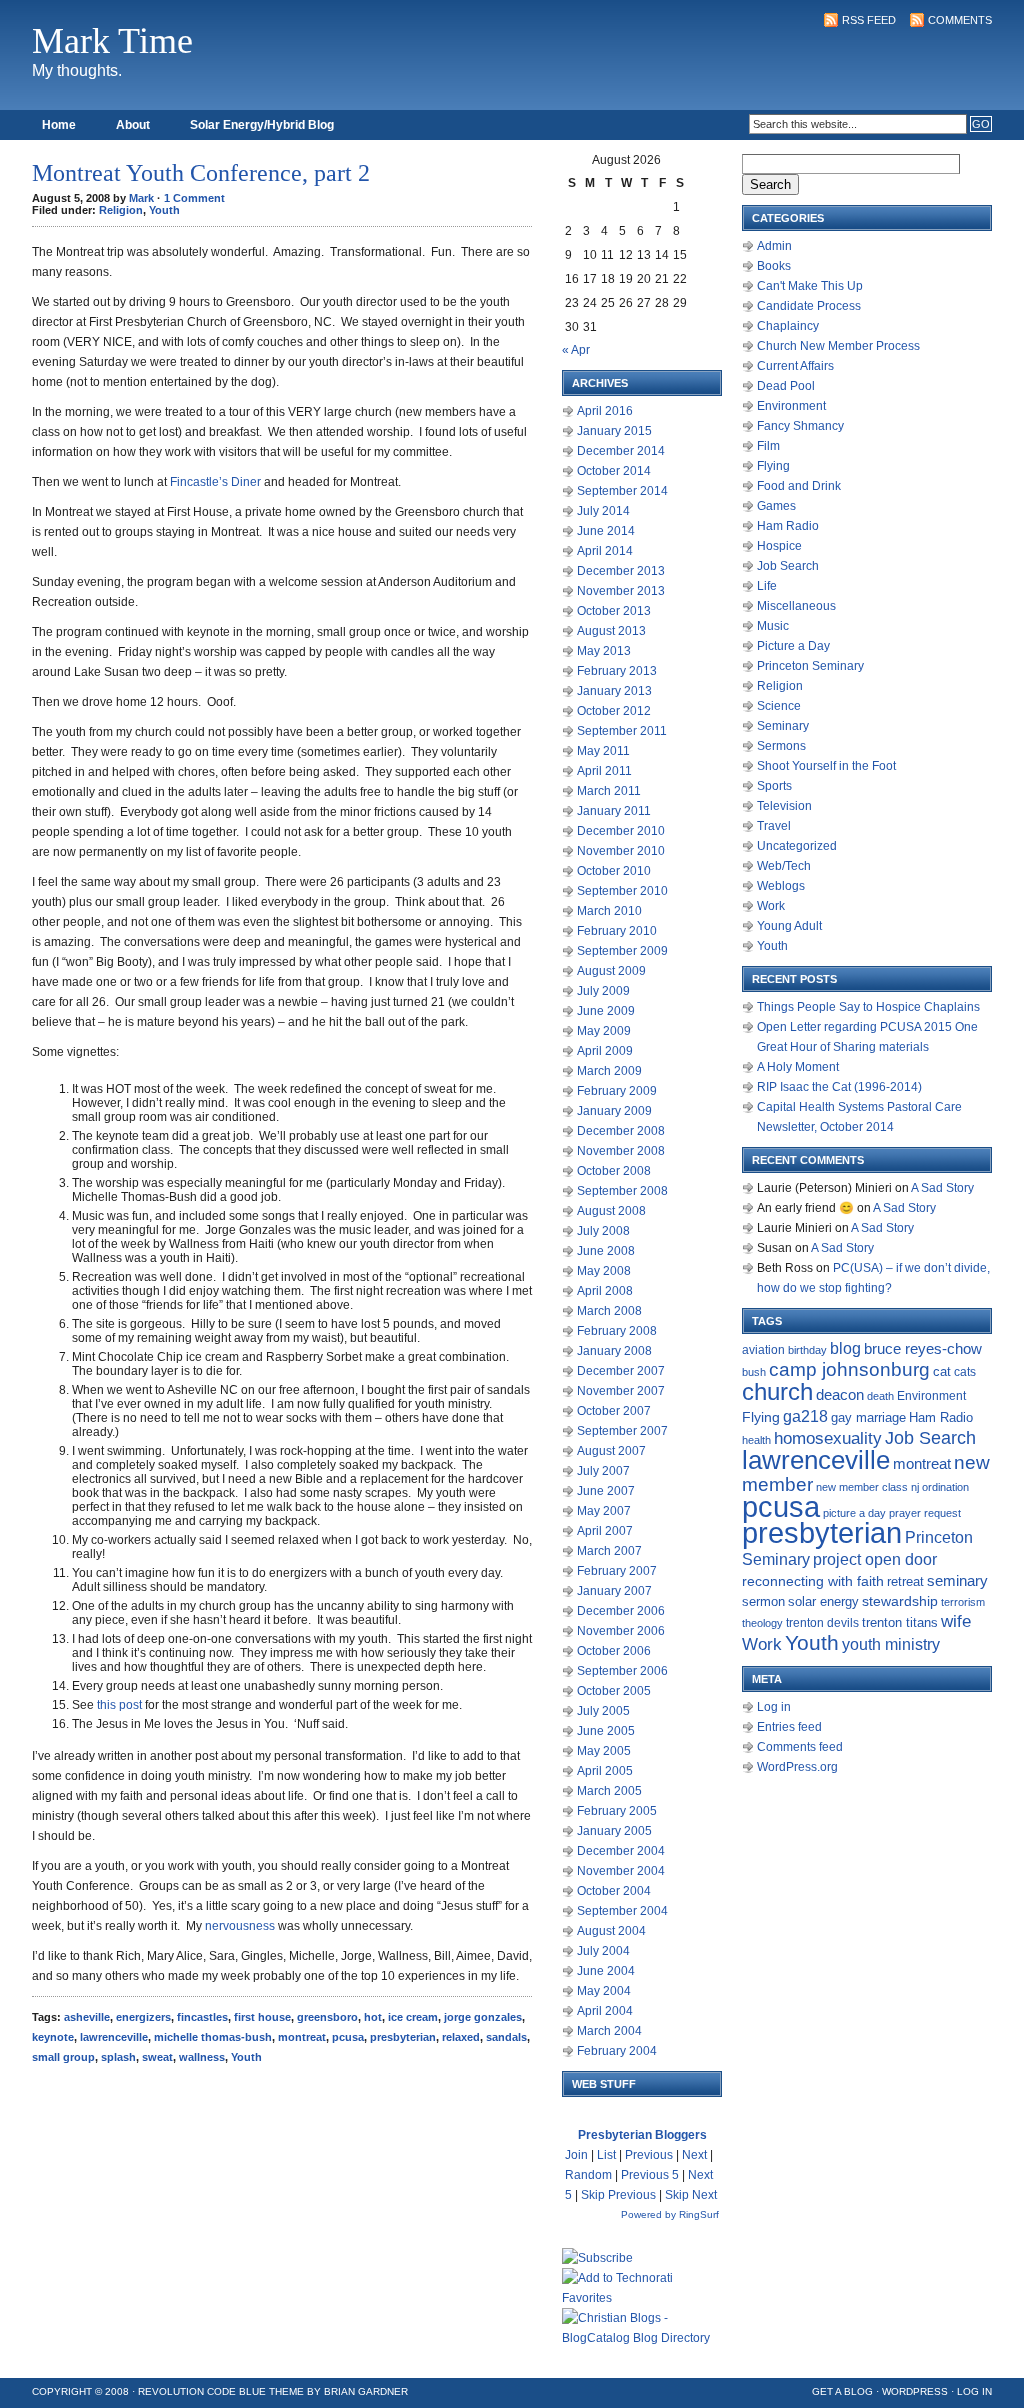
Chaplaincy (788, 326)
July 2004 (603, 1951)
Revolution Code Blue (202, 2391)
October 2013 (614, 611)
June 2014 (606, 531)
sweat (157, 2057)
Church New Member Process (838, 346)
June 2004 (606, 1971)
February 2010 (617, 931)
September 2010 (622, 891)
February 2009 (617, 1091)
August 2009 (611, 971)
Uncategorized (797, 846)
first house (262, 2017)
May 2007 (604, 1511)
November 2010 (621, 851)
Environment (791, 406)
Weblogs (781, 886)
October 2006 (614, 1651)
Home (59, 125)
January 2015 (614, 431)
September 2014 (622, 491)
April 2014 (605, 551)
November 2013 (621, 591)
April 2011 (604, 771)
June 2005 (606, 1731)
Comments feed (800, 1747)
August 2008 (611, 1211)
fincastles (202, 2017)
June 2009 (606, 1011)
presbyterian (403, 2037)
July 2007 (603, 1471)
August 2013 (611, 631)
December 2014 (621, 451)
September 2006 (622, 1671)
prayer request (925, 1513)
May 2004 (604, 1991)
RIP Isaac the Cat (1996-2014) (839, 1087)
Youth (164, 210)
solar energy (823, 1602)
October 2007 (614, 1411)
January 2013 (614, 691)
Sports (774, 786)
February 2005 (617, 1811)
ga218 (805, 1416)
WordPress (915, 2391)
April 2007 (605, 1531)
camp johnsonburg (849, 1369)
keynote (53, 2037)
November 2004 (621, 1871)
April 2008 (605, 1291)
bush (754, 1372)
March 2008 (609, 1311)
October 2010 (614, 871)
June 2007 (606, 1491)
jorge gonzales (483, 2017)
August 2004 (611, 1931)
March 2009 (609, 1071)
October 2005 (614, 1691)
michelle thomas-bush (213, 2037)
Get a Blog (842, 2391)
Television (784, 806)
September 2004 (622, 1911)
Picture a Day (793, 646)
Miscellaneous (796, 606)
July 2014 (603, 511)
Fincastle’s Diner (215, 482)
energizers (143, 2017)
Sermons (781, 746)
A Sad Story (942, 1188)
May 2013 (604, 651)
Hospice (779, 546)
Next (694, 2155)
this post (119, 1705)
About (133, 125)
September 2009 (622, 951)
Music (773, 626)
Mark (141, 198)
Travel (774, 826)
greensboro (327, 2017)
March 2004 (609, 2031)
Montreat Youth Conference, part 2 (201, 173)
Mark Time (112, 41)
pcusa (348, 2037)
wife (956, 1621)
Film (768, 446)
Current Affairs (795, 366)
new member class (862, 1487)
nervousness (240, 1926)
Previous (649, 2155)
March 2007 (609, 1551)
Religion (121, 210)
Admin (774, 246)
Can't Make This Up (810, 286)
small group (63, 2057)
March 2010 (609, 911)
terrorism (963, 1602)
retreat (905, 1581)
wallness (202, 2057)
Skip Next (691, 2195)
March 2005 (609, 1791)
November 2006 (621, 1631)
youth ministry (891, 1644)
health (756, 1440)
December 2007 (621, 1371)
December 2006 (621, 1611)
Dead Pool (786, 386)
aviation (763, 1350)
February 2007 (617, 1571)
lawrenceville (114, 2037)
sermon (763, 1601)
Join (576, 2155)
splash (118, 2057)
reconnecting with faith (813, 1581)
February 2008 (617, 1331)
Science (779, 706)
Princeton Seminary (810, 666)
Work (771, 906)
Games (776, 506)
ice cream (413, 2017)
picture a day (854, 1513)
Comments (960, 20)
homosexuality (828, 1438)
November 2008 (621, 1151)
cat (942, 1371)
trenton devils (822, 1623)
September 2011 (622, 731)
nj (915, 1487)
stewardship (900, 1601)
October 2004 (614, 1891)
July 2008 (603, 1231)
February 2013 (617, 671)
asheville (87, 2017)
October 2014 (614, 471)
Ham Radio (788, 526)
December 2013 (621, 571)
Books (774, 266)
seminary (957, 1581)
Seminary (783, 726)
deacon (840, 1395)
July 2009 (603, 991)
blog (845, 1348)
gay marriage (868, 1418)
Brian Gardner (366, 2391)
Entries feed (789, 1727)
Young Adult (789, 926)
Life (767, 586)
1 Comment (194, 198)
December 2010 (621, 831)
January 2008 (614, 1351)
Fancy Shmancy (800, 426)
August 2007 (611, 1451)
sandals (506, 2037)
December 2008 (621, 1131)
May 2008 (604, 1271)
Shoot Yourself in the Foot (826, 766)
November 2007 (621, 1391)
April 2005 (605, 1771)
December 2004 (621, 1851)
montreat (302, 2037)
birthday (807, 1350)
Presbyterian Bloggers (642, 2135)
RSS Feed (869, 20)
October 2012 (614, 711)
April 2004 (605, 2011)
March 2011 (609, 791)
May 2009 (604, 1031)
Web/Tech (784, 866)
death (880, 1396)
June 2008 (606, 1251)
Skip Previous (618, 2195)
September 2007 (622, 1431)
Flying (773, 466)
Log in (774, 1707)
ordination (945, 1487)
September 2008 (622, 1191)
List (606, 2155)
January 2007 (614, 1591)
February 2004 (617, 2051)
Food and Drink (799, 486)
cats (965, 1372)
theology (762, 1623)
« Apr (576, 350)
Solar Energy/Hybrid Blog (262, 125)
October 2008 (614, 1171)
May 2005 (604, 1751)
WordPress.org (797, 1767)
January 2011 (614, 811)
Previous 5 (650, 2175)
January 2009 (614, 1111)
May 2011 (603, 751)
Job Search (788, 566)
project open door (875, 1559)
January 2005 (614, 1831)
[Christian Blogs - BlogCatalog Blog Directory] (642, 2338)
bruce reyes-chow (923, 1349)
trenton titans (900, 1622)
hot (373, 2017)
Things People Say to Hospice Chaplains (868, 1007)
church (777, 1391)
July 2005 (603, 1711)
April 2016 (605, 411)
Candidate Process (809, 306)
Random (588, 2175)
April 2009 (605, 1051)
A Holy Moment (798, 1067)
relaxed (461, 2037)
